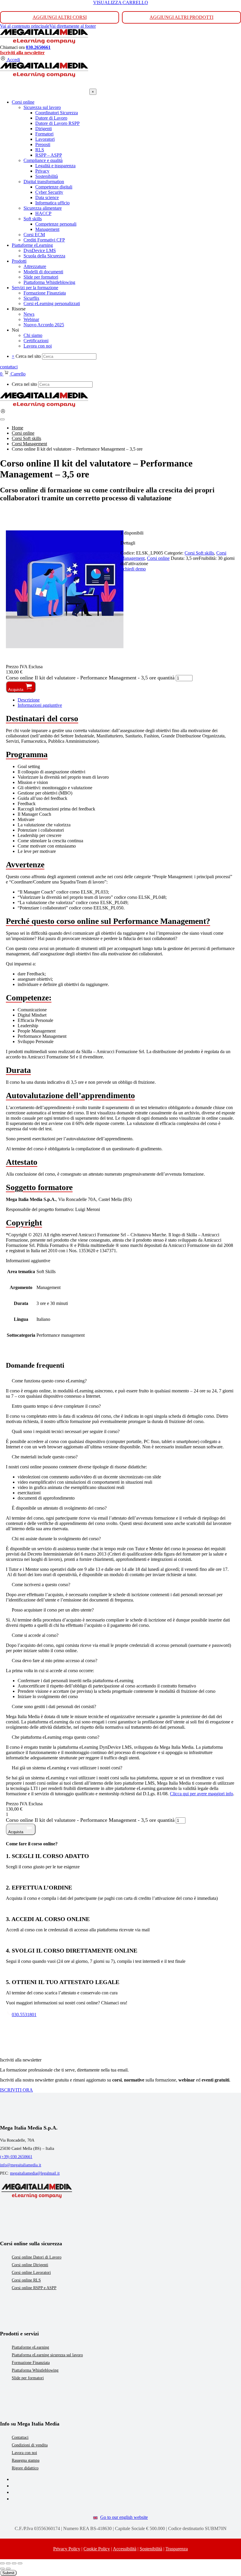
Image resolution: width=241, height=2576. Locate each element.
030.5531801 (24, 2015)
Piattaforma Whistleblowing (35, 2370)
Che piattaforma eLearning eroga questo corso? (56, 1737)
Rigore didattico (25, 2468)
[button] (120, 1381)
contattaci (9, 367)
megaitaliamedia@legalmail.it (35, 2173)
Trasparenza (177, 2549)
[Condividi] (14, 2563)
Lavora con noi (24, 2453)
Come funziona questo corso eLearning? (49, 1381)
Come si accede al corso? (35, 1635)
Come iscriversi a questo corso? (41, 1585)
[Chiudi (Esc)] (20, 2563)
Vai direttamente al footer (73, 26)
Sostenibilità (151, 2549)
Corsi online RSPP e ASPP (34, 2288)
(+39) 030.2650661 (16, 2157)
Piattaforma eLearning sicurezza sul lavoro (47, 2355)
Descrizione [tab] (29, 700)
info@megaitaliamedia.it (21, 2165)
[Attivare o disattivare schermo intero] (8, 2563)
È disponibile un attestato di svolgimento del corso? (59, 1508)
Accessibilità (125, 2549)
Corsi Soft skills (199, 553)
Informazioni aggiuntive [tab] (40, 705)
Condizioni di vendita (30, 2445)
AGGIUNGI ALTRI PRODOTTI (181, 17)
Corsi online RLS (26, 2280)
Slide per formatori (28, 2378)
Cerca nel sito (28, 356)
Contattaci (20, 2437)
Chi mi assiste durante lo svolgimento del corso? (56, 1539)
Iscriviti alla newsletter (22, 53)
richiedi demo (133, 569)
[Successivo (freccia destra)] (8, 2569)
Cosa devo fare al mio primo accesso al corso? (55, 1661)
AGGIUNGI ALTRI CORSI (60, 17)
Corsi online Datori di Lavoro (37, 2257)
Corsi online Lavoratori (31, 2273)
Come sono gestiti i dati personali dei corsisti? (54, 1706)
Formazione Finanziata (31, 2363)
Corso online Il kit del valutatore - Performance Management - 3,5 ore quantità (90, 678)
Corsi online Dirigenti (30, 2265)
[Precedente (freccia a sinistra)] (2, 2569)
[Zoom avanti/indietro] (2, 2563)
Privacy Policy (67, 2549)
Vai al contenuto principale (25, 26)
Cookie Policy (97, 2549)
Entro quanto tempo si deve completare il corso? (56, 1406)
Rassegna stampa (26, 2460)
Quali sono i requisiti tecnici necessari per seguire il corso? (66, 1431)
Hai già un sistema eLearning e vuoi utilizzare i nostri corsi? (67, 1768)
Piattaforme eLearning (30, 2347)
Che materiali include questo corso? (45, 1457)
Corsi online (158, 558)
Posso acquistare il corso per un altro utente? (53, 1610)
